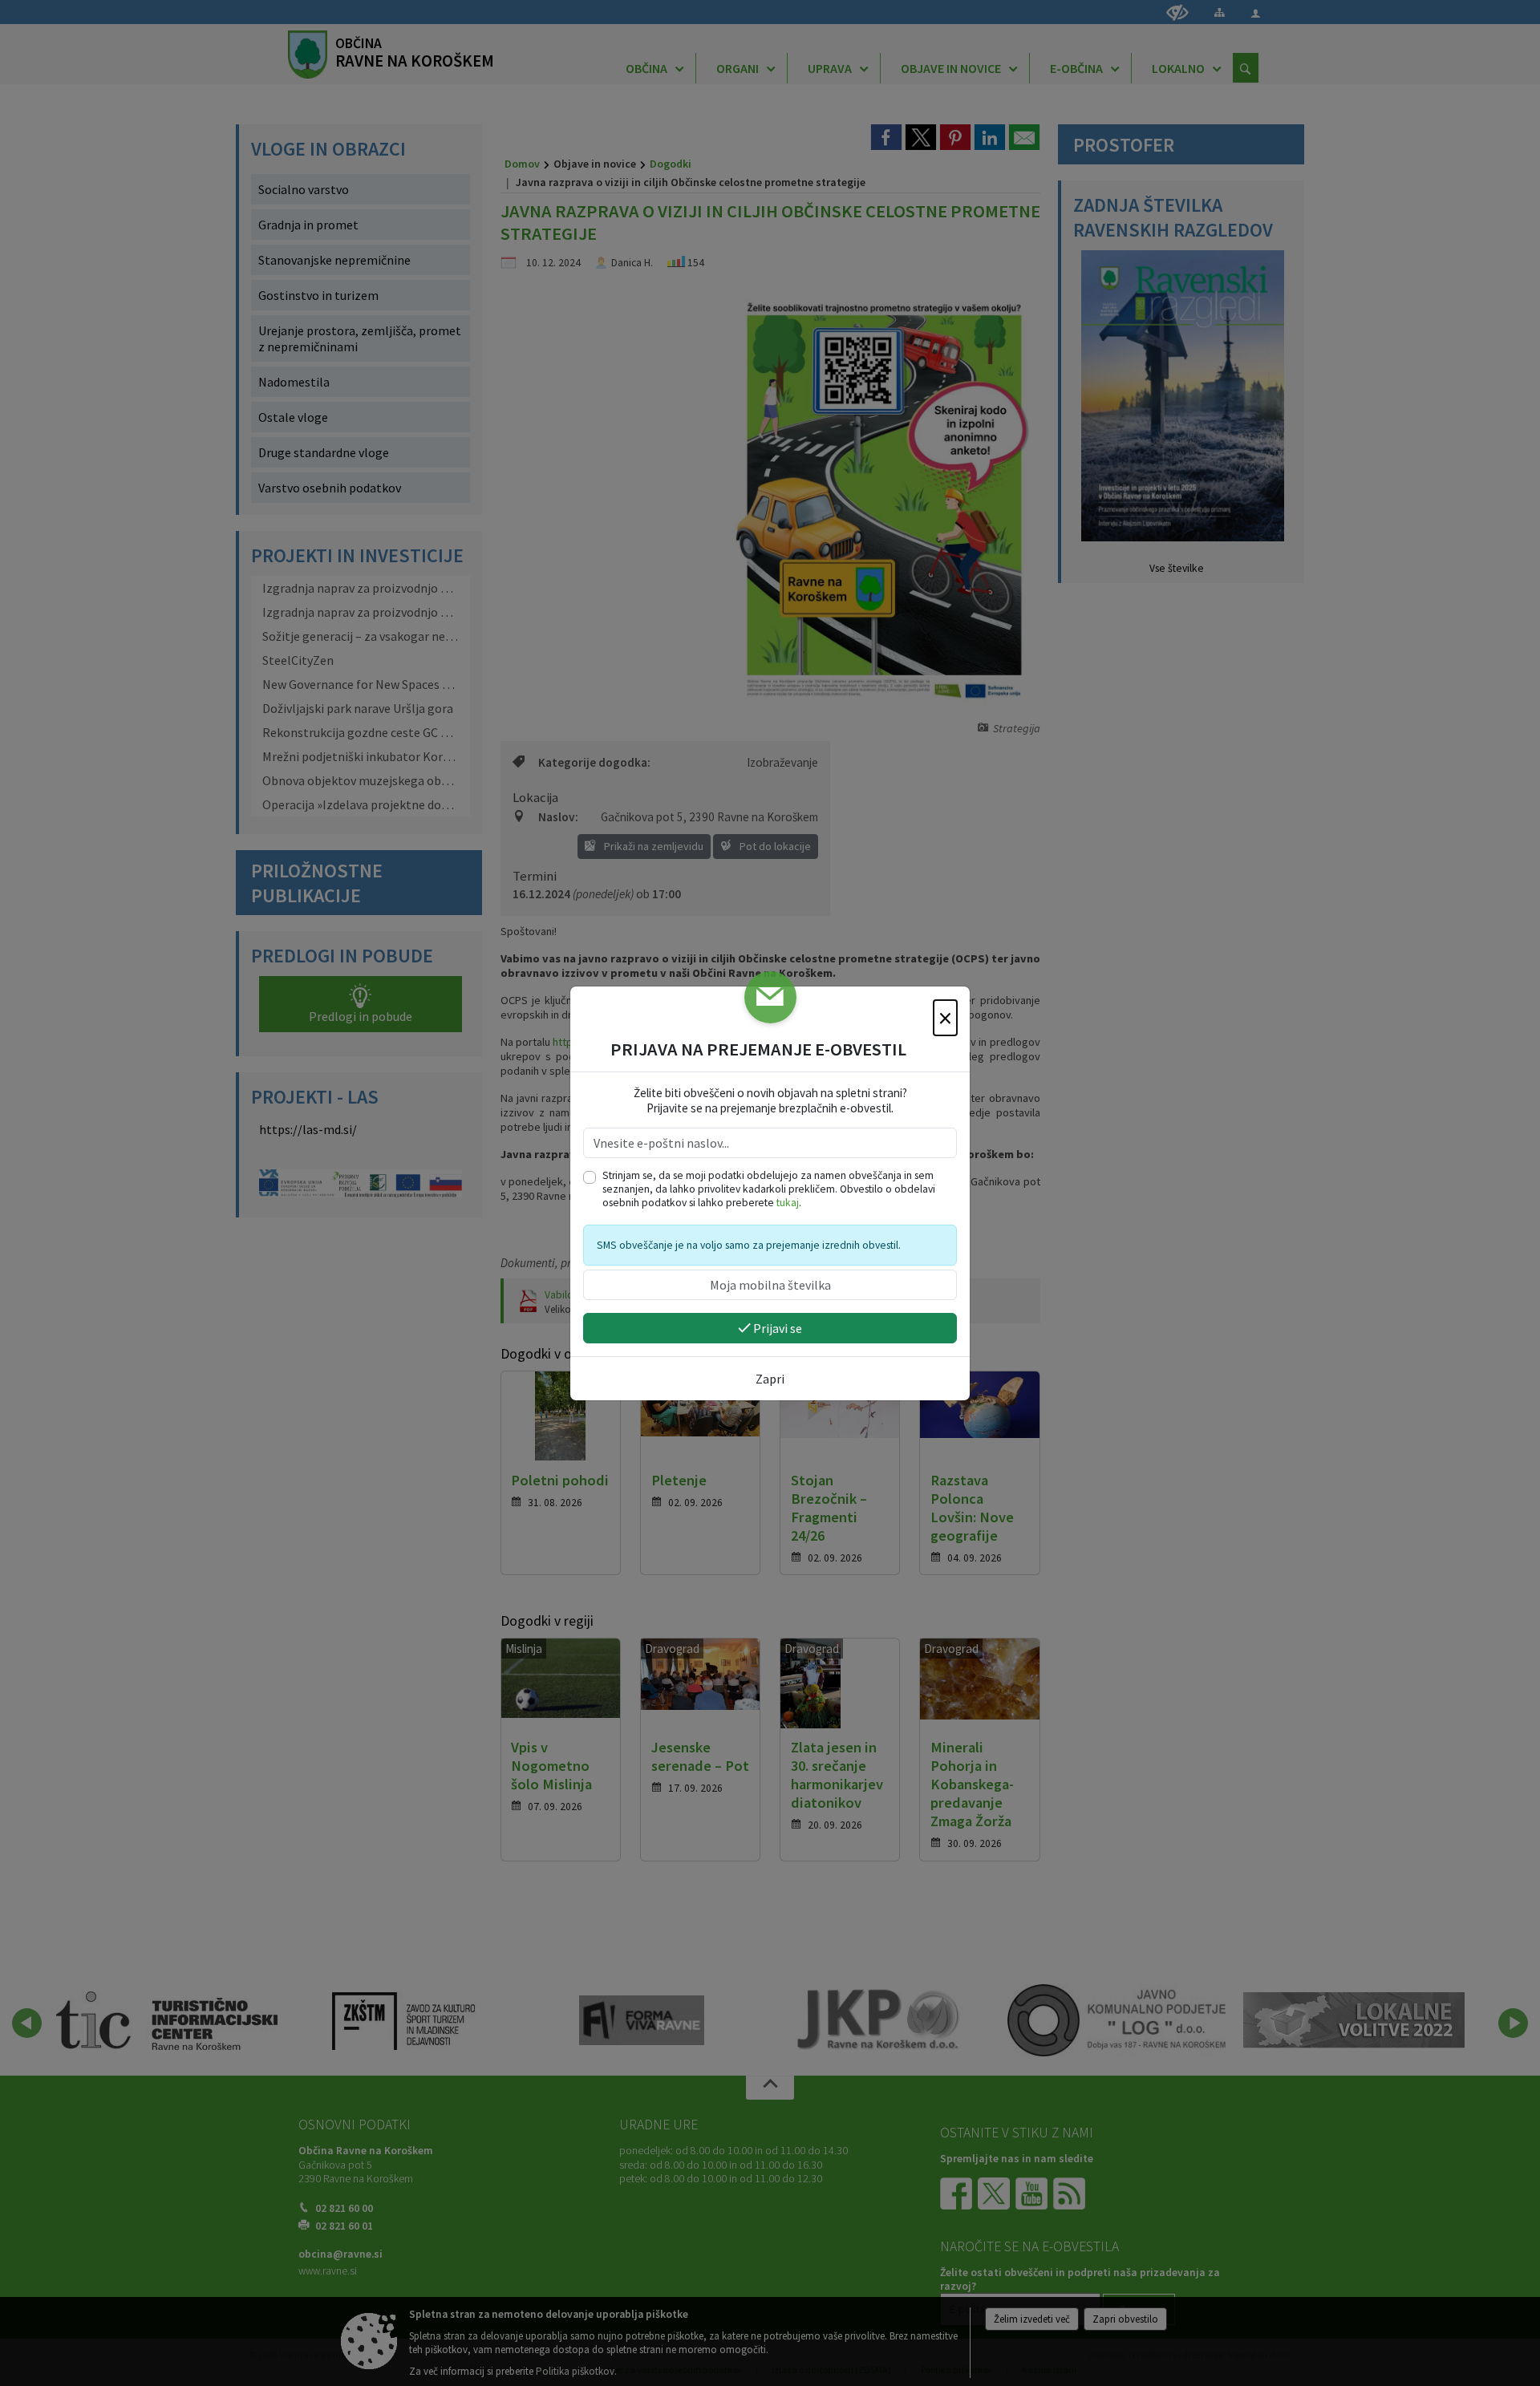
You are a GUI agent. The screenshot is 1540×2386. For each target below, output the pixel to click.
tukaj (788, 1203)
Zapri (770, 1379)
